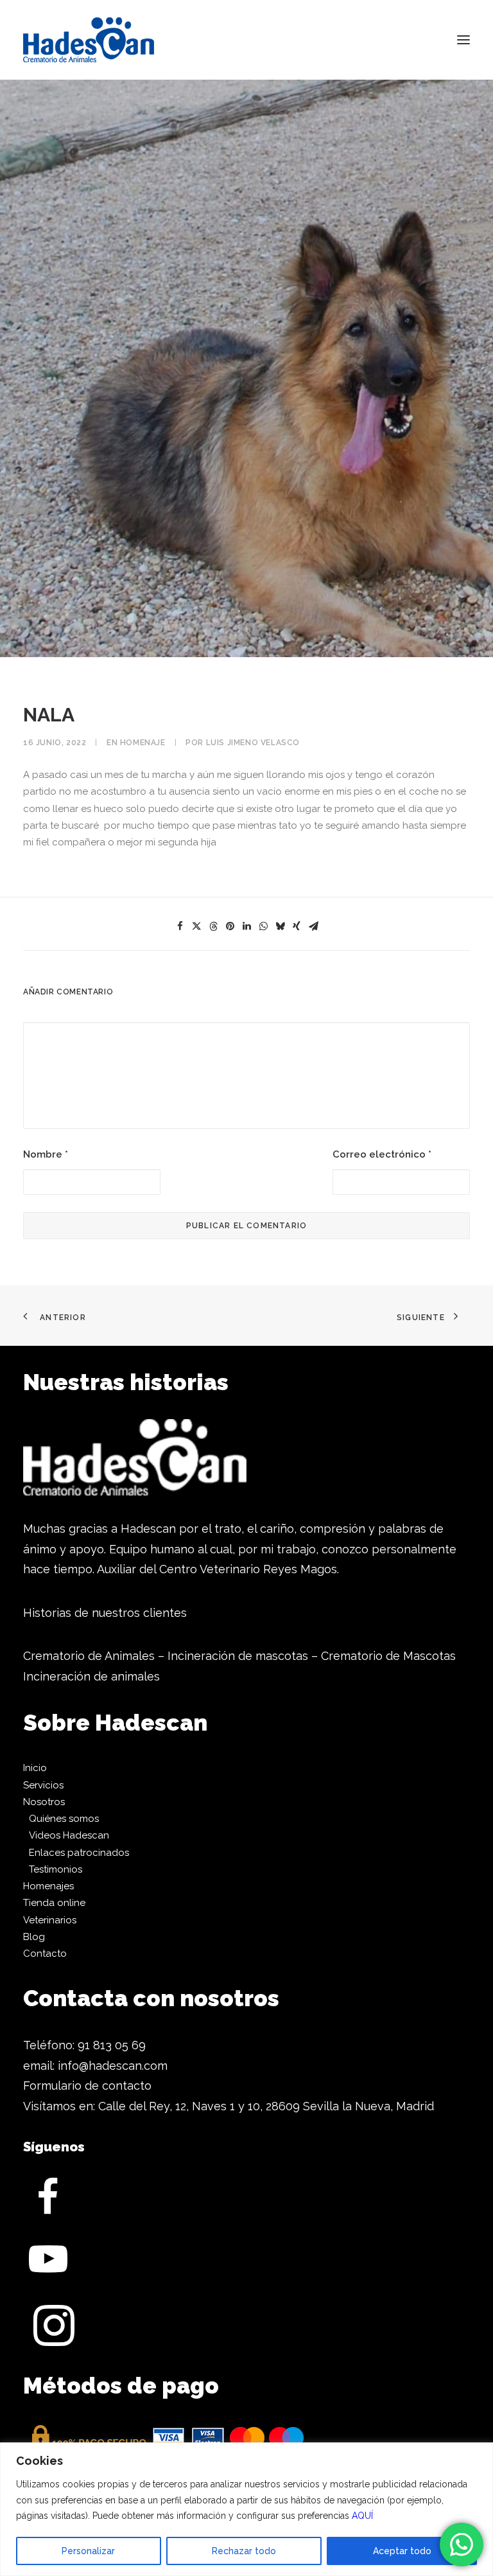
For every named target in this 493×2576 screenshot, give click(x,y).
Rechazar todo (244, 2551)
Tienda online (54, 1903)
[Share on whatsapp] (263, 926)
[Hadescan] (89, 40)
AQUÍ (362, 2516)
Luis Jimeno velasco (253, 743)
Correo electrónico (382, 1154)
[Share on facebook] (180, 926)
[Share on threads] (213, 926)
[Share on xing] (297, 926)
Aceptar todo (402, 2551)
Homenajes (48, 1886)
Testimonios (56, 1869)
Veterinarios (50, 1920)
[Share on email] (313, 926)
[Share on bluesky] (280, 926)
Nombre (46, 1154)
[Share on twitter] (196, 926)
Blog (34, 1937)
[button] (463, 40)
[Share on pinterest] (230, 926)
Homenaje (143, 743)
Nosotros (44, 1802)
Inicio (35, 1768)
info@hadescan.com (113, 2066)
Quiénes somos (64, 1819)
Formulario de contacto (87, 2086)
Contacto (45, 1954)
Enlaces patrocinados (79, 1853)
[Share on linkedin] (246, 926)
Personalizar (88, 2551)
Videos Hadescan (69, 1835)
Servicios (43, 1785)
